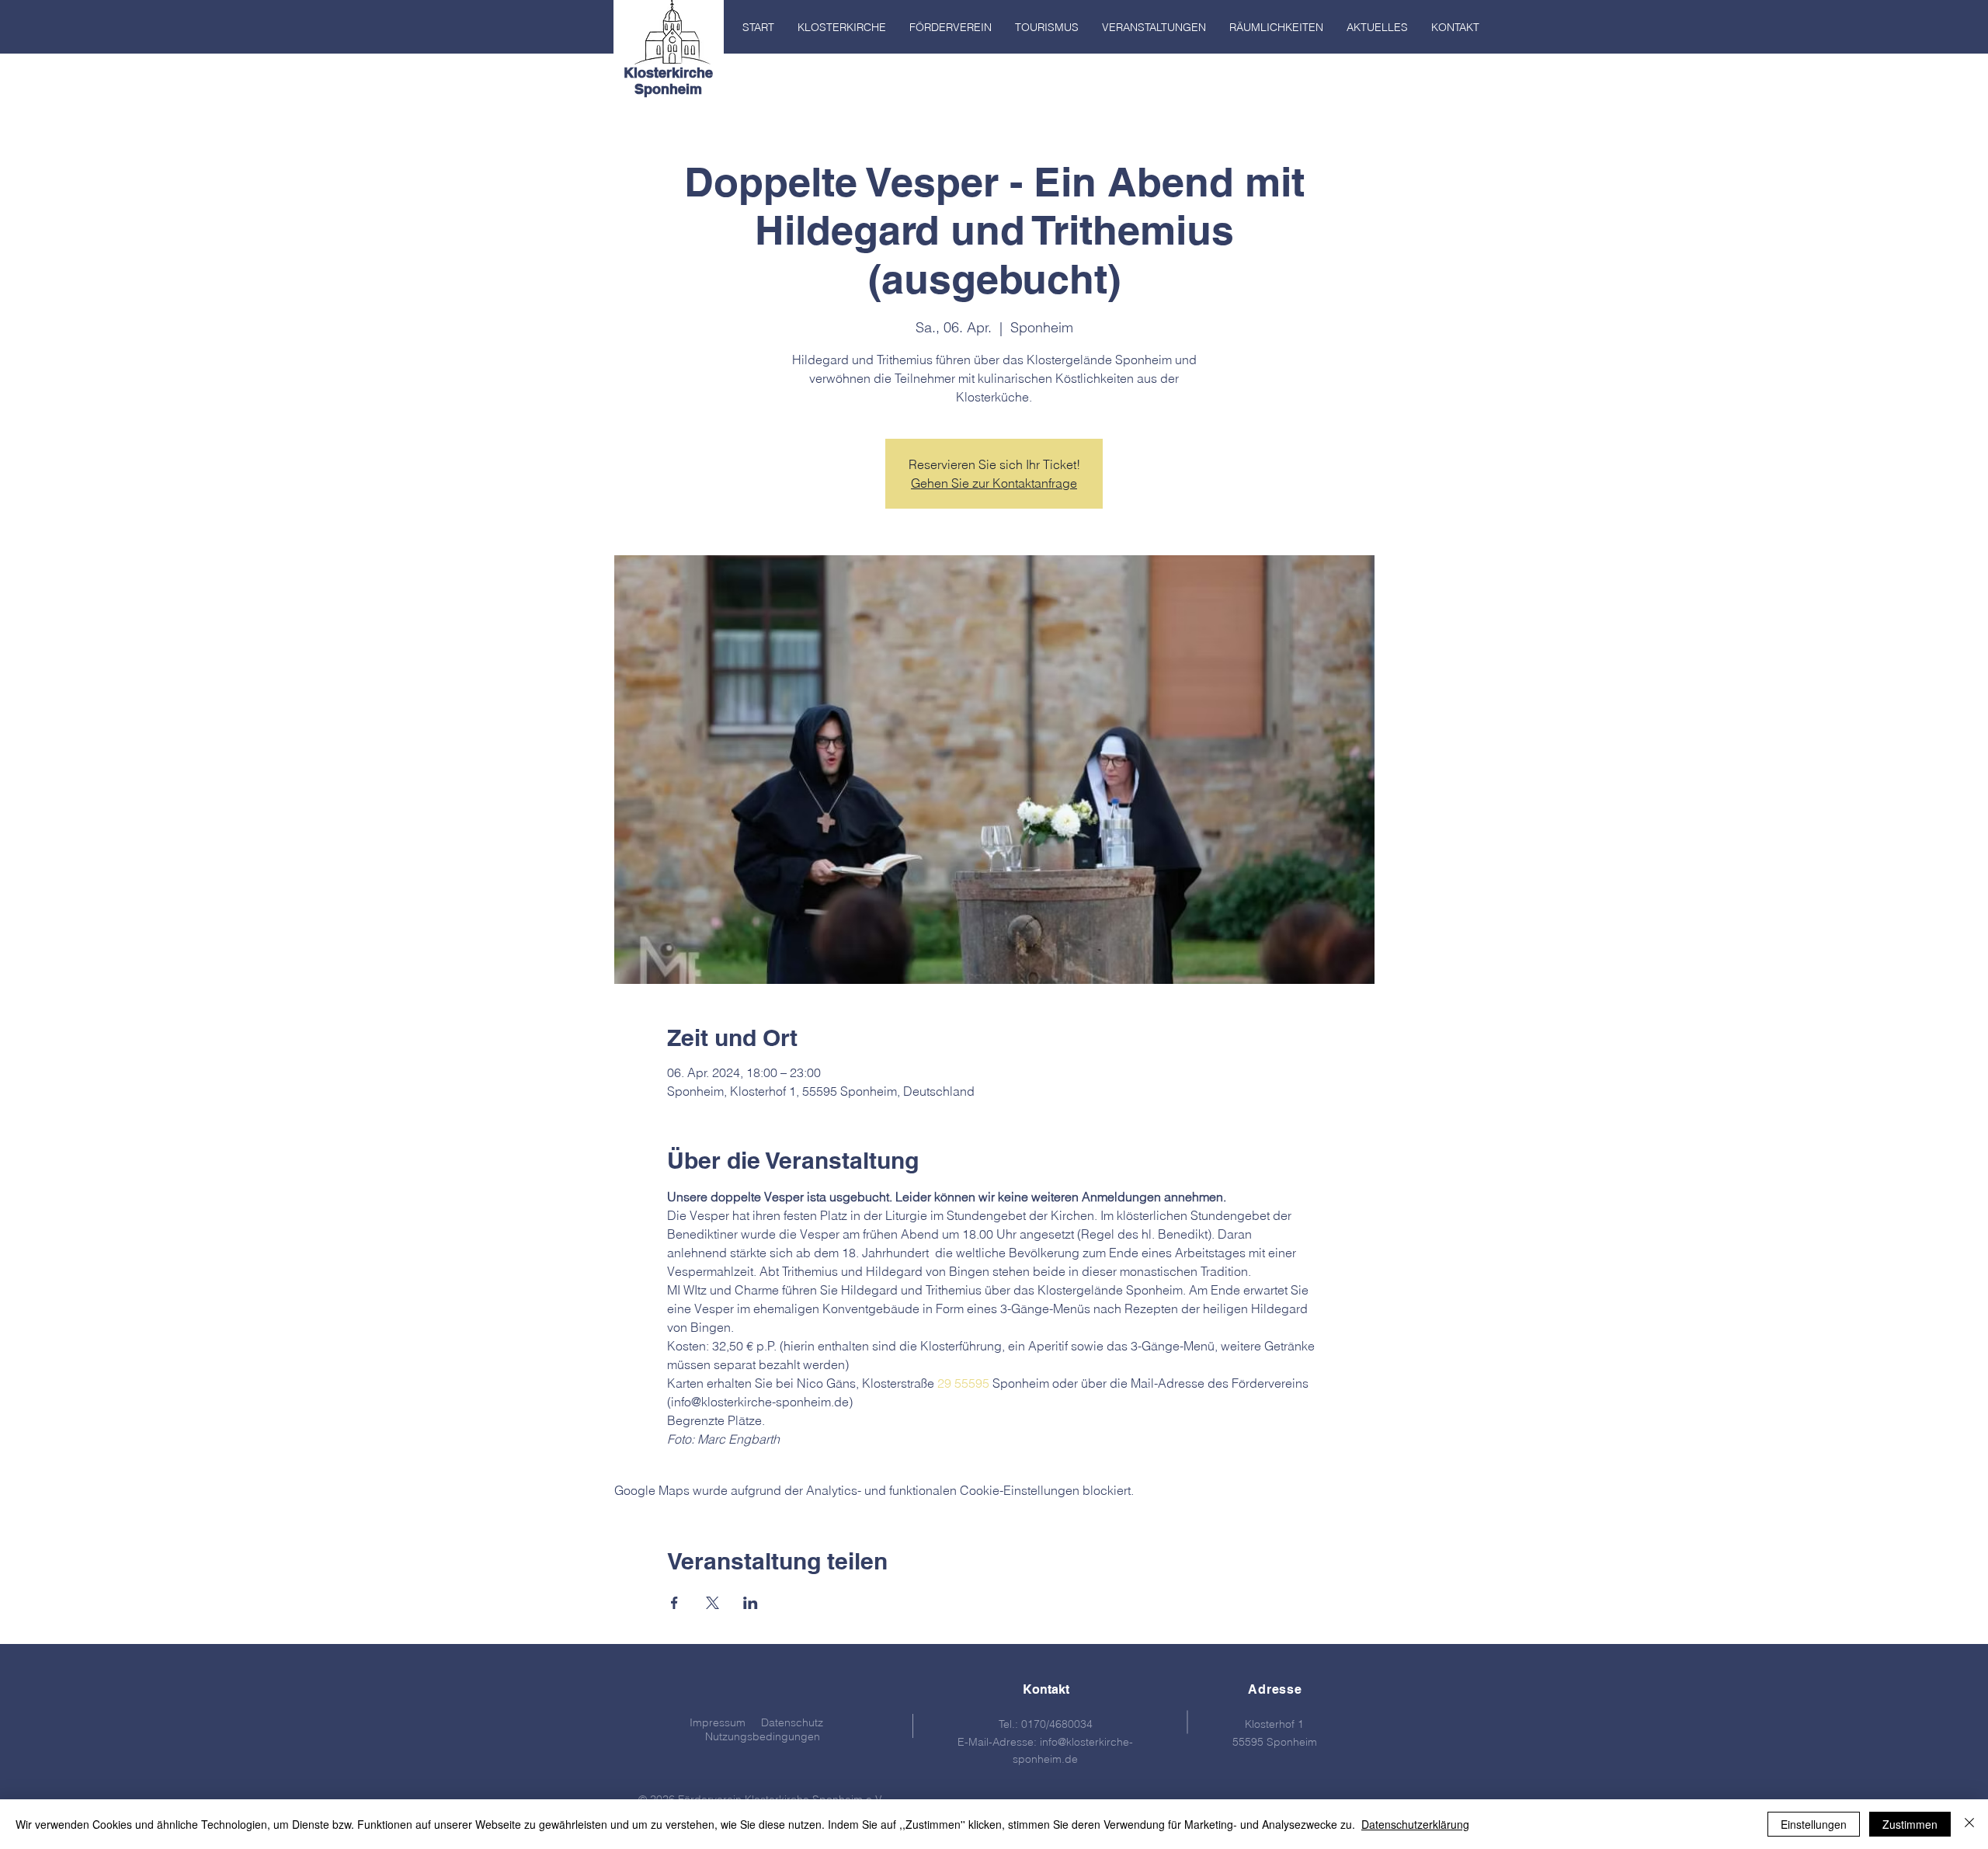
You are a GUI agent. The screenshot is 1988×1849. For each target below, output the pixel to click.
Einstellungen (1814, 1824)
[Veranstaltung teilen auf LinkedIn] (751, 1603)
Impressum (718, 1722)
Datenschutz (792, 1722)
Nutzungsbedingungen (763, 1736)
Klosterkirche (668, 73)
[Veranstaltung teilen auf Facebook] (674, 1603)
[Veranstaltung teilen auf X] (712, 1603)
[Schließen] (1969, 1824)
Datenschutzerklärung (1415, 1824)
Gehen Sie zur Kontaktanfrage (994, 483)
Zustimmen (1910, 1824)
